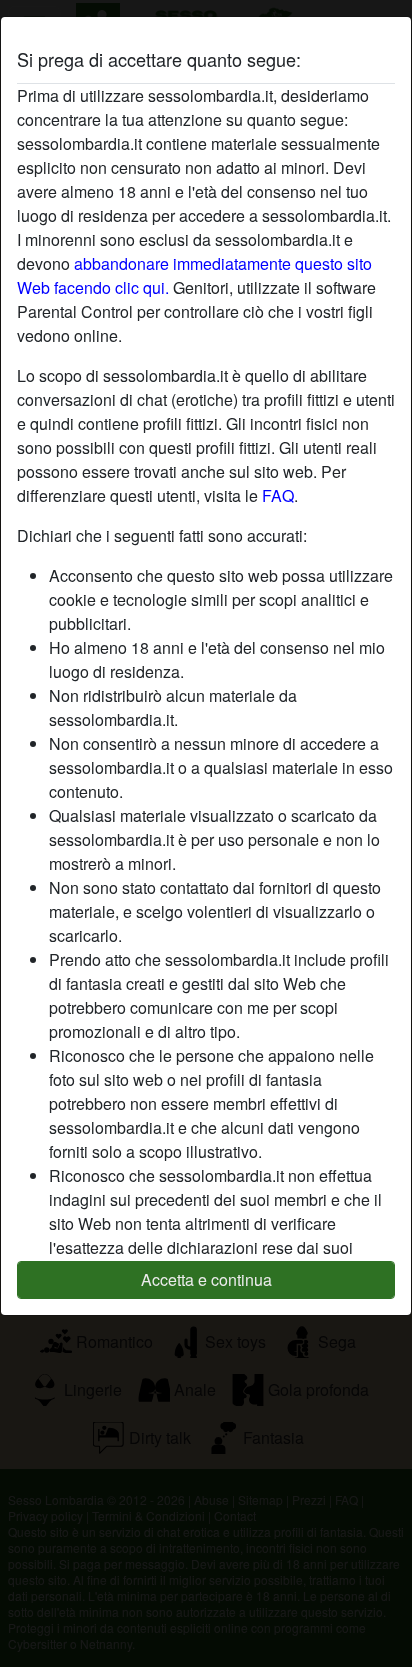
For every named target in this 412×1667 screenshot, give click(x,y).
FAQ (278, 495)
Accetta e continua (206, 1279)
